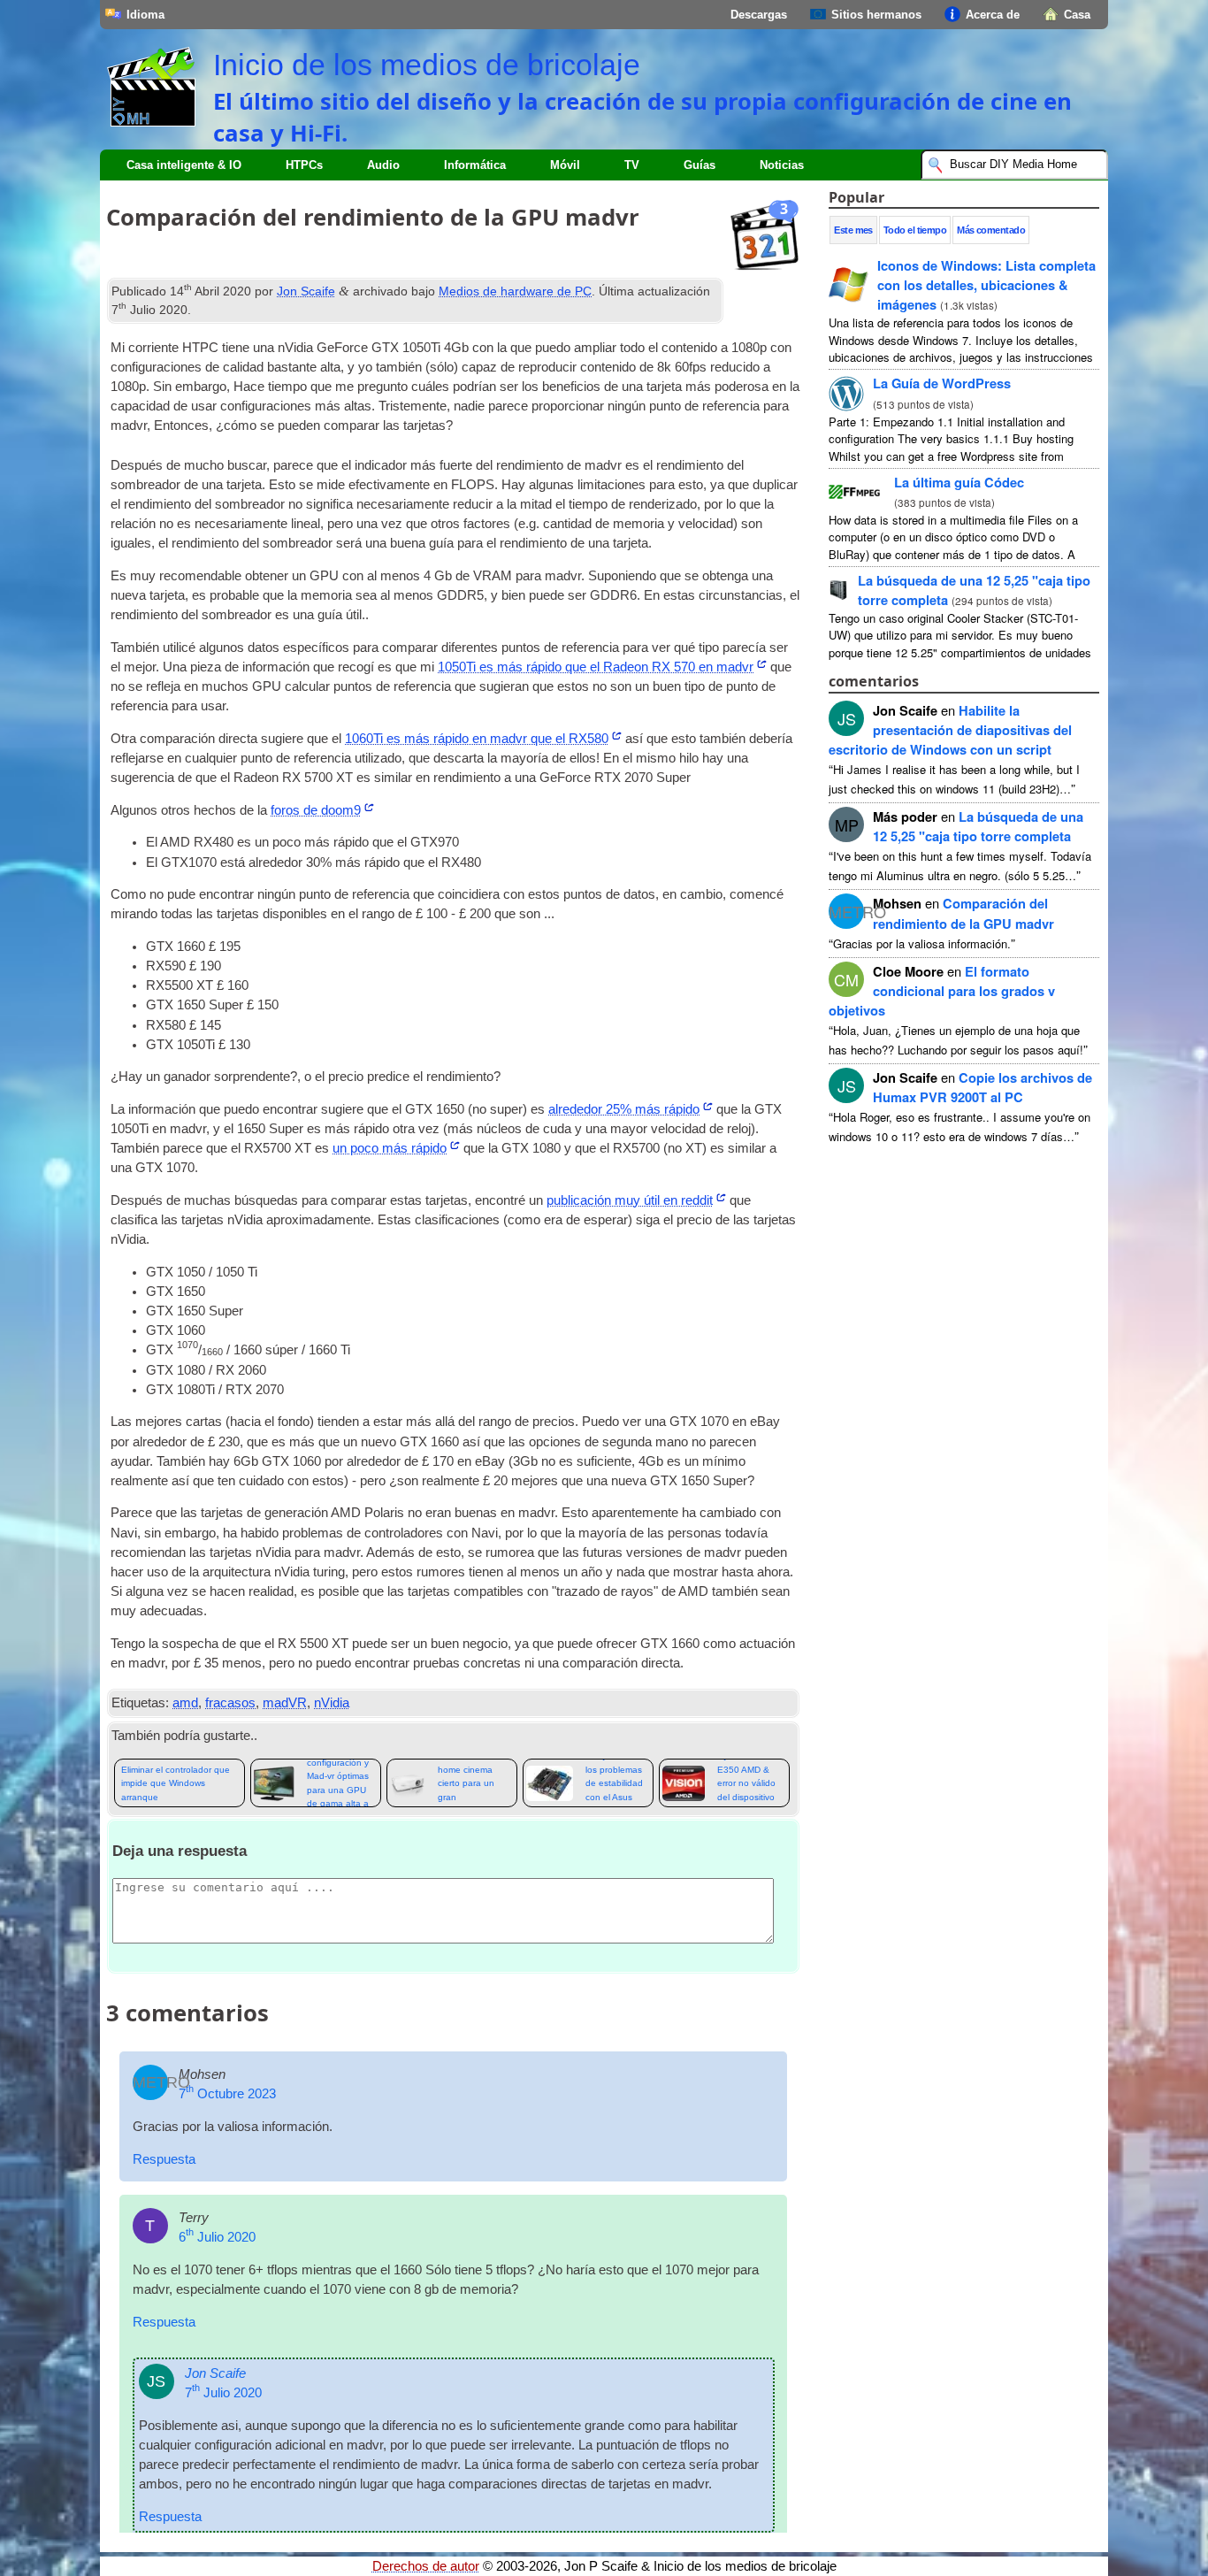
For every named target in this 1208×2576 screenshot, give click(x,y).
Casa (1077, 15)
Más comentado (991, 230)
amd (185, 1703)
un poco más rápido (390, 1148)
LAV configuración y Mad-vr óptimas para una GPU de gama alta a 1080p (338, 1783)
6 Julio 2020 (217, 2237)
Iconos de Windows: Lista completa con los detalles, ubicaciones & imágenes (986, 285)
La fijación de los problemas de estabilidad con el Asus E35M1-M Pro (614, 1783)
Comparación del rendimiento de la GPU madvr (963, 913)
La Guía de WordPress (942, 383)
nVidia (332, 1703)
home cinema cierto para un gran (466, 1783)
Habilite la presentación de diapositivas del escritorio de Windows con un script (950, 730)
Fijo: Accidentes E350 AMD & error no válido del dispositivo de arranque (749, 1783)
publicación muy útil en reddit (630, 1200)
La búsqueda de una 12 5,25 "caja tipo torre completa (978, 826)
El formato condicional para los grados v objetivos (942, 991)
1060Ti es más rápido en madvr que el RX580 (477, 739)
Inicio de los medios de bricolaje (427, 65)
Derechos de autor (426, 2566)
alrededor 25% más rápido (624, 1109)
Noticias (782, 165)
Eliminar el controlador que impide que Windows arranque (176, 1783)
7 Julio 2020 (223, 2393)
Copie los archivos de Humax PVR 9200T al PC (982, 1087)
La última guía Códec (959, 482)
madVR (285, 1703)
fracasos (230, 1703)
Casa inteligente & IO (184, 165)
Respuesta (164, 2159)
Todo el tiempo (915, 230)
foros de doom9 (316, 810)
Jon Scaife (306, 291)
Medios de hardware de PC (515, 291)
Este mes (853, 230)
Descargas (759, 15)
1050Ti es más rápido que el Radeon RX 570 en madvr (596, 667)
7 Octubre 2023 (227, 2094)
